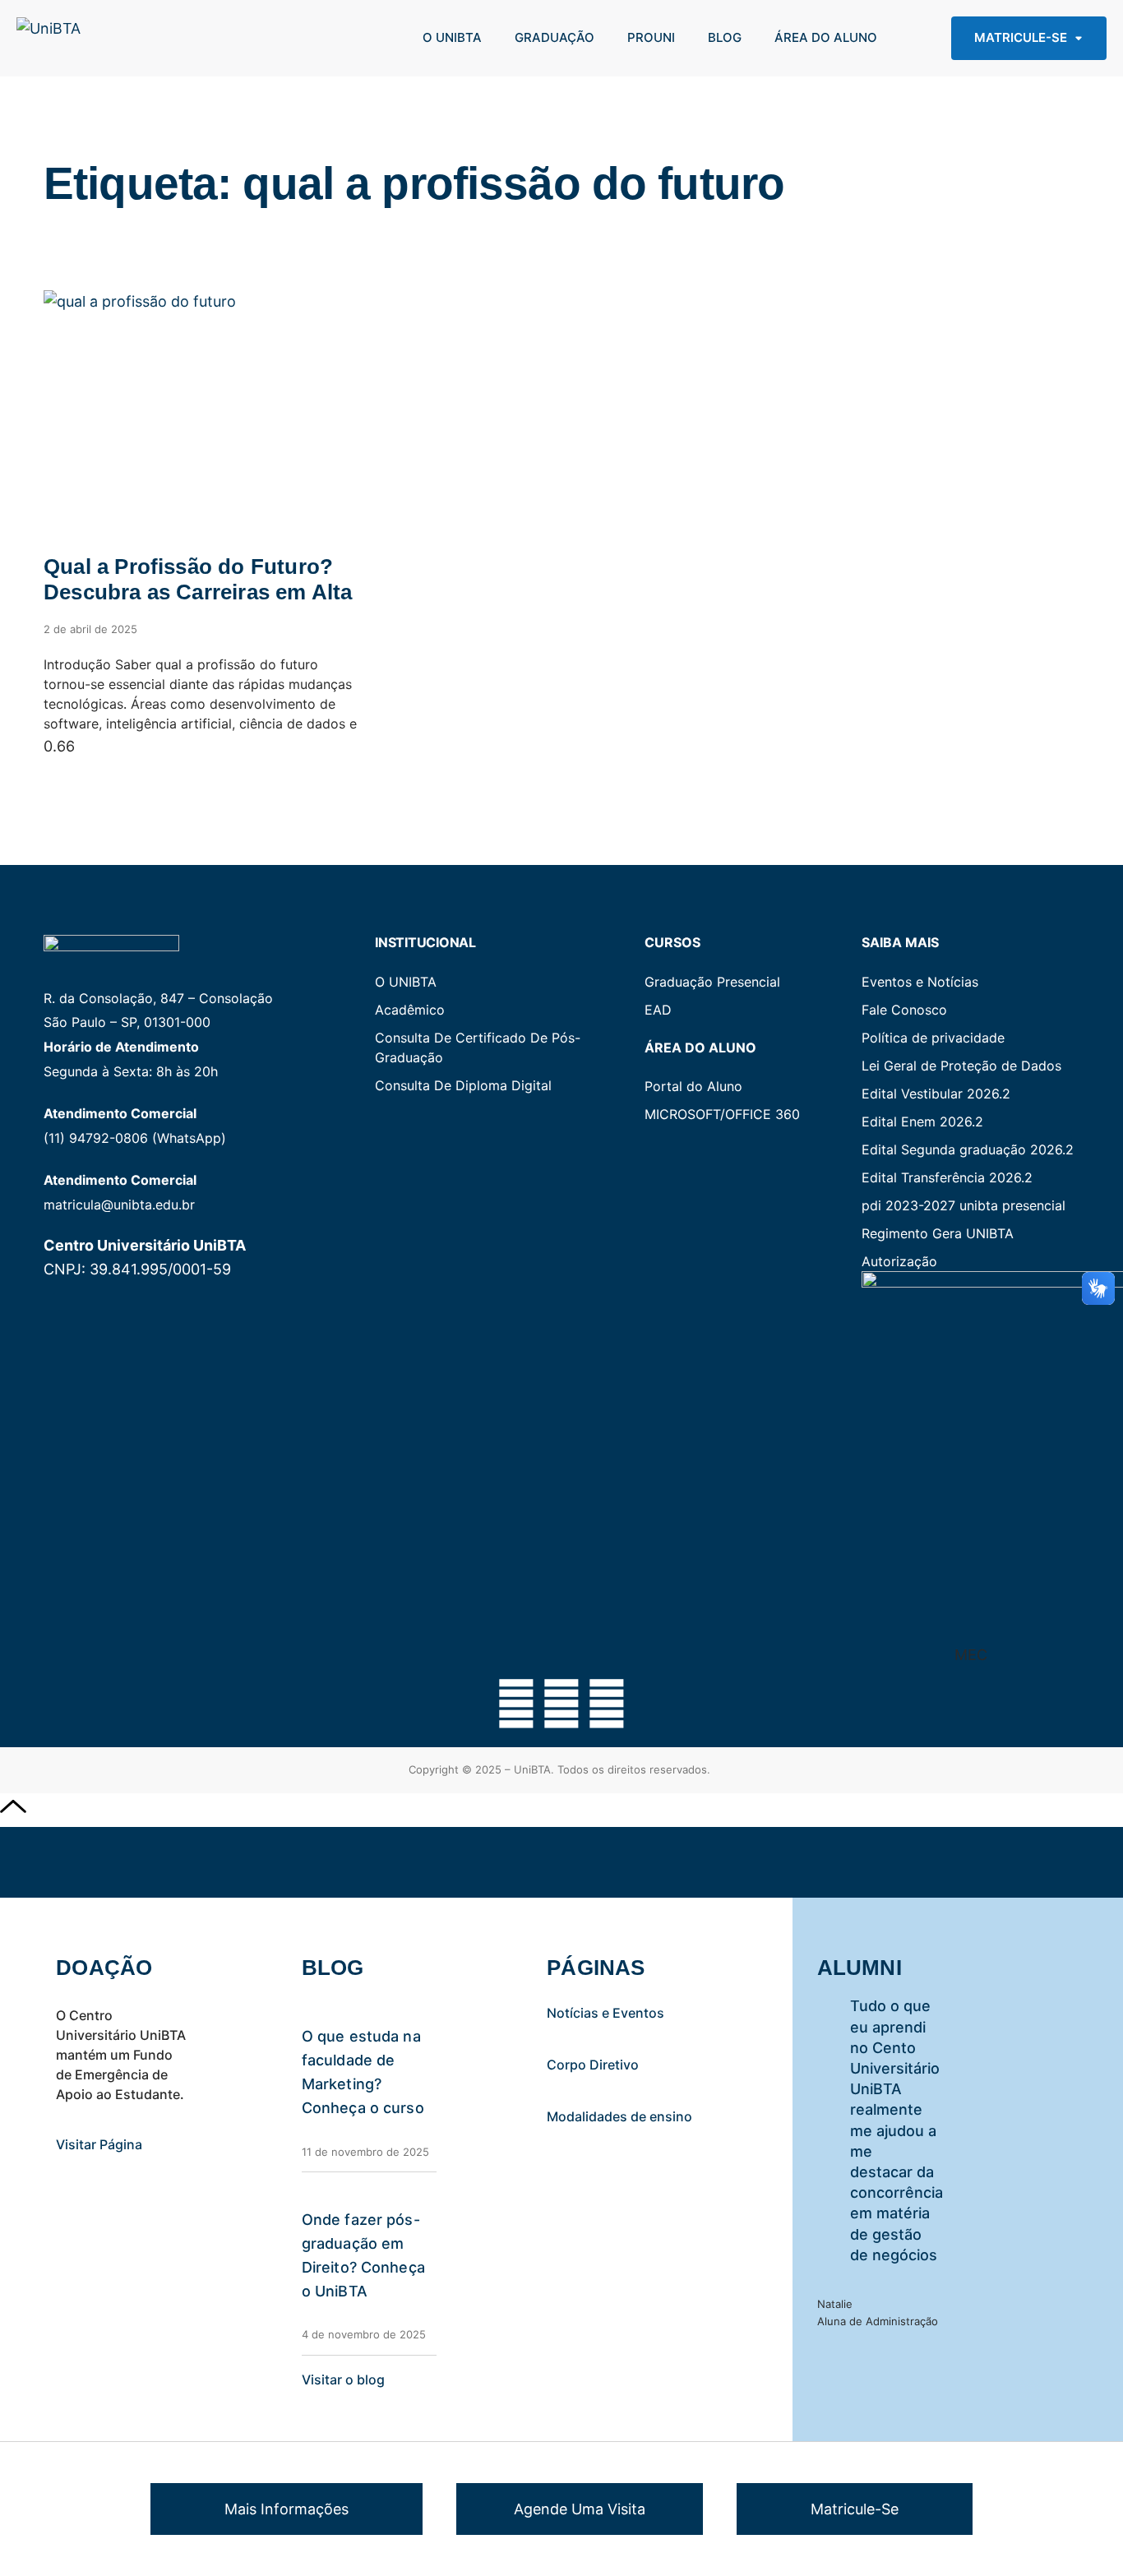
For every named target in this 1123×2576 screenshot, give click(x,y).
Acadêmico (410, 1010)
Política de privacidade (933, 1038)
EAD (658, 1010)
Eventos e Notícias (920, 982)
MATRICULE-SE (1021, 37)
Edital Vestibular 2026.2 (936, 1094)
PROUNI (651, 37)
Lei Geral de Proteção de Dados (961, 1066)
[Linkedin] (607, 1704)
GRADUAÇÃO (555, 37)
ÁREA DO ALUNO (826, 37)
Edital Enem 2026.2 (922, 1122)
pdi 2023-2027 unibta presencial (964, 1205)
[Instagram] (561, 1704)
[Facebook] (516, 1704)
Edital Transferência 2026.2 (947, 1177)
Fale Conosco (904, 1010)
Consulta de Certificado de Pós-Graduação (478, 1048)
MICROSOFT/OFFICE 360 (722, 1114)
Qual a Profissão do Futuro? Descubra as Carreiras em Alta (198, 579)
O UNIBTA (452, 37)
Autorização (899, 1261)
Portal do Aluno (693, 1086)
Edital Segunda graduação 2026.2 (968, 1149)
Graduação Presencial (712, 982)
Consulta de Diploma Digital (463, 1085)
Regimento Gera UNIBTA (938, 1233)
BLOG (725, 37)
